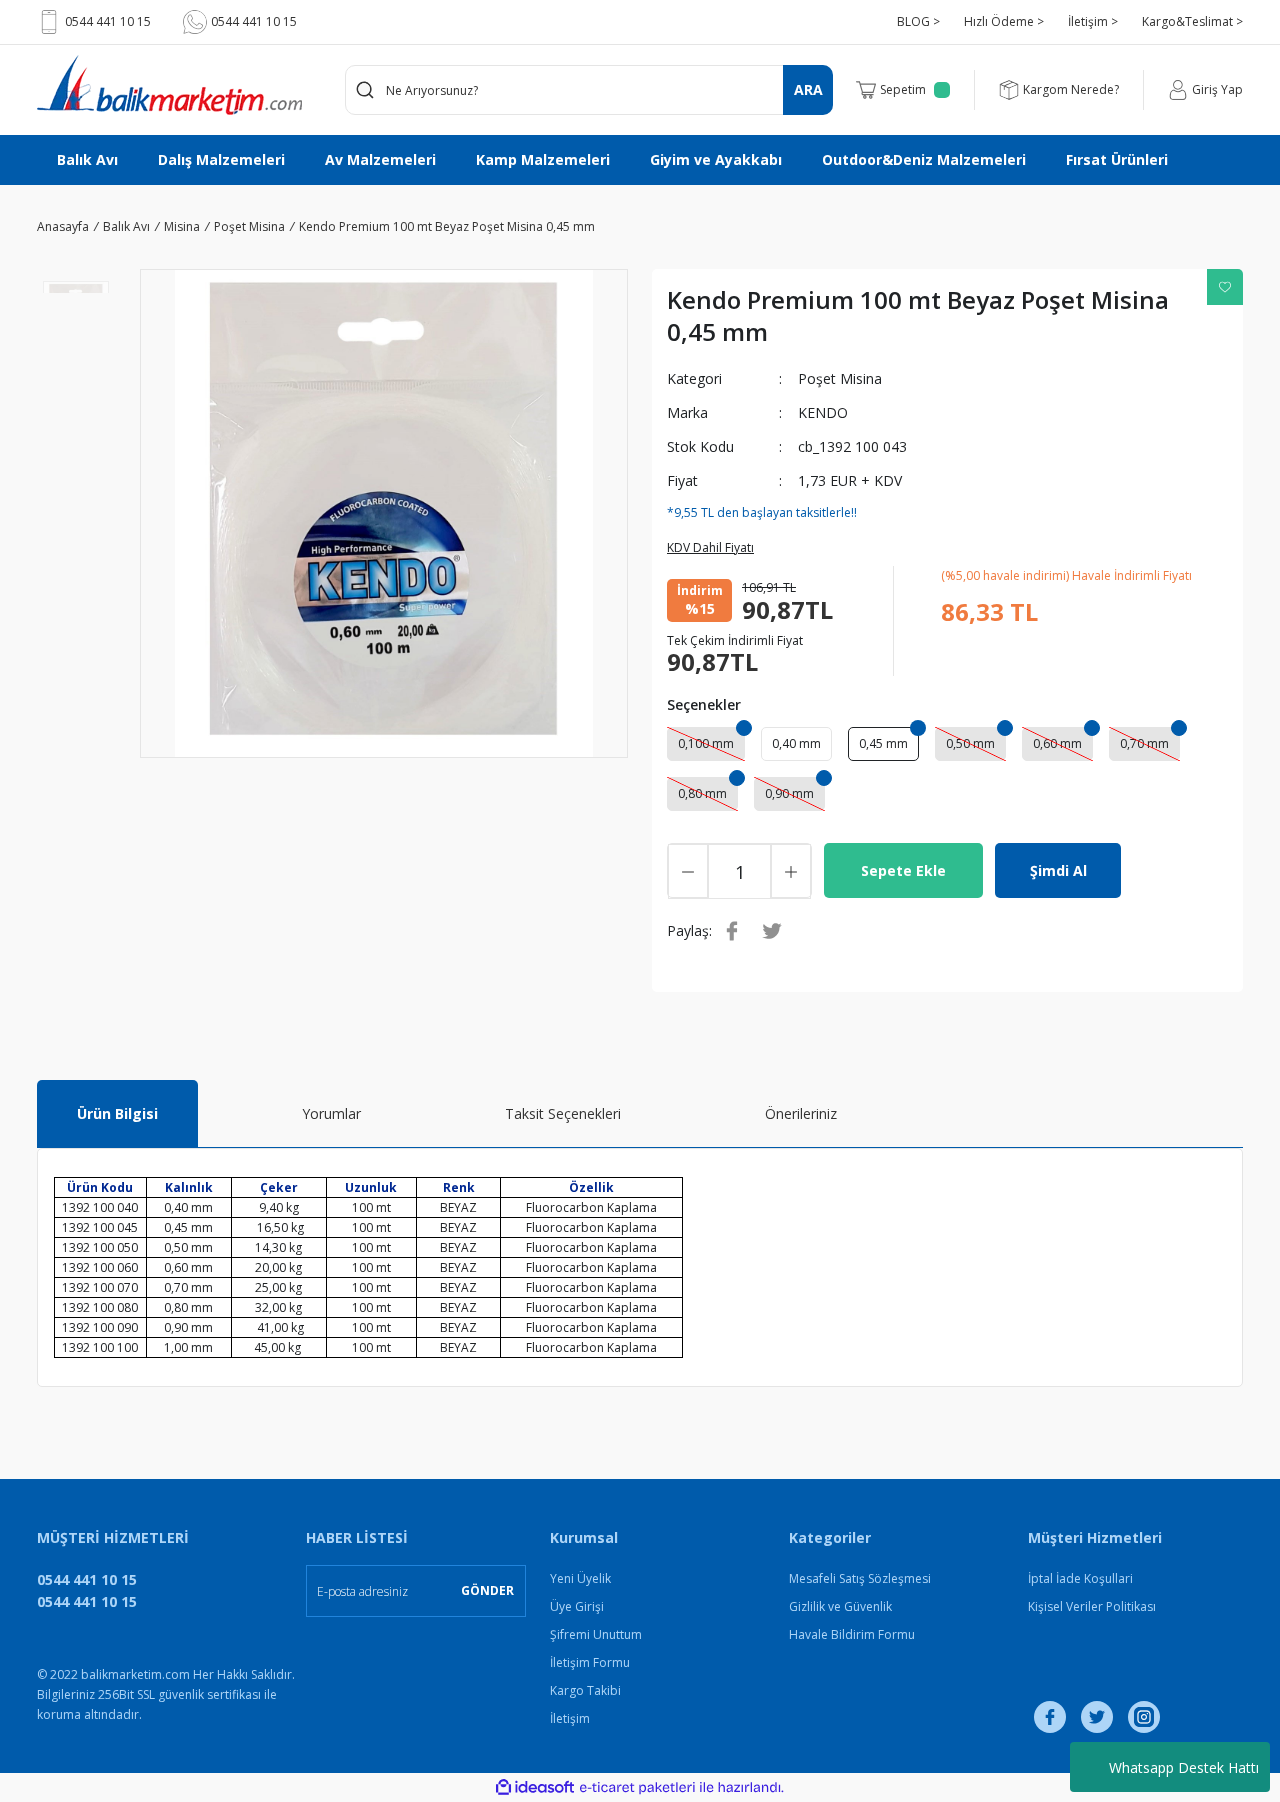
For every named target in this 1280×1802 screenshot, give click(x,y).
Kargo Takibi (585, 1690)
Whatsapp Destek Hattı (1184, 1767)
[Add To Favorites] (1225, 287)
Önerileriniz (801, 1113)
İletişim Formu (590, 1662)
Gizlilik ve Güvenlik (840, 1606)
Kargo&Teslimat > (1192, 21)
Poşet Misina (840, 378)
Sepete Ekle (903, 870)
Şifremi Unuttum (596, 1634)
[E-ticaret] (637, 1788)
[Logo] (169, 85)
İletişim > (1093, 21)
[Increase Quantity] (791, 871)
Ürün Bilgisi (117, 1113)
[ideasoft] (535, 1787)
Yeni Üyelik (580, 1578)
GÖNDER (487, 1590)
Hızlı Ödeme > (1004, 21)
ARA (808, 89)
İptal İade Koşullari (1080, 1578)
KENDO (823, 412)
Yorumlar (331, 1113)
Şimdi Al (1058, 870)
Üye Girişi (577, 1606)
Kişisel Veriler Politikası (1092, 1606)
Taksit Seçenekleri (563, 1113)
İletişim (570, 1718)
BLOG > (918, 21)
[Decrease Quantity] (688, 871)
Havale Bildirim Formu (852, 1634)
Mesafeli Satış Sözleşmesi (860, 1578)
